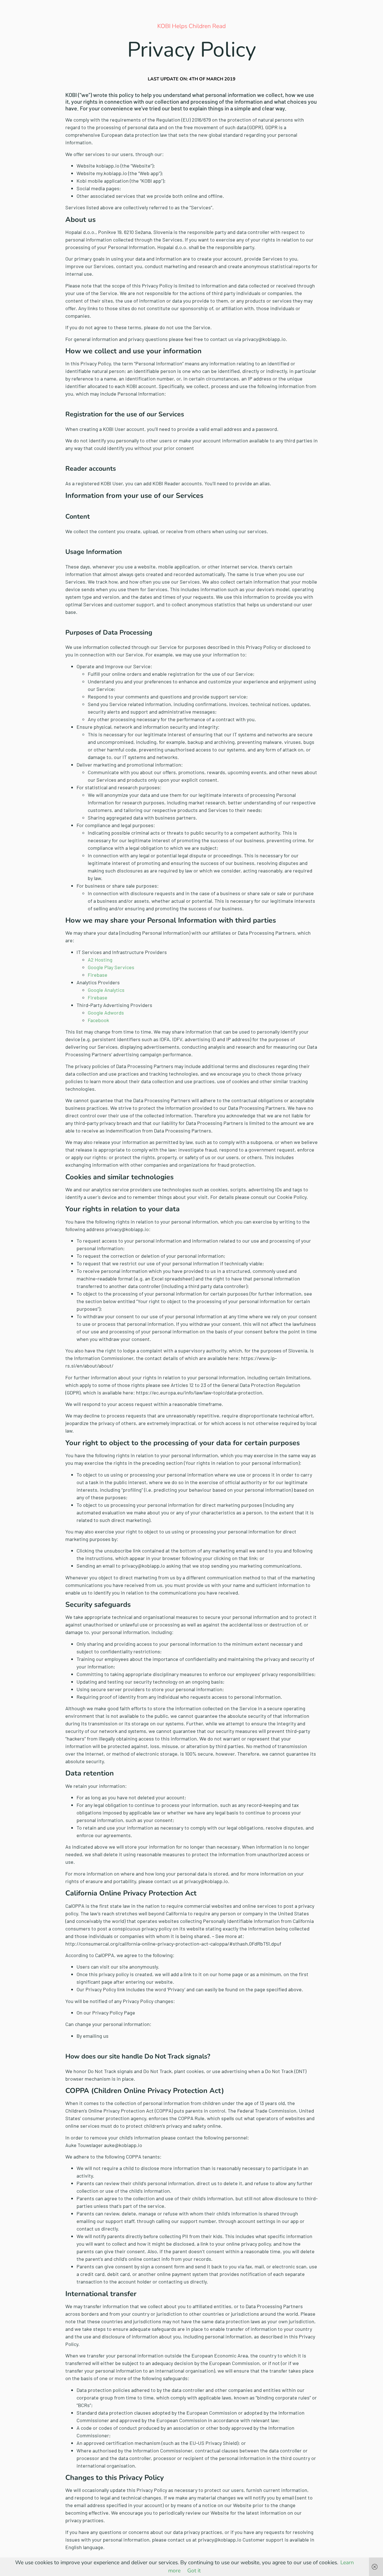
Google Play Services (111, 967)
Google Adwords (106, 1013)
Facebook (98, 1020)
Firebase (98, 975)
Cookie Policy (292, 1197)
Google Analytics (106, 990)
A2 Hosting (100, 960)
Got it (194, 2571)
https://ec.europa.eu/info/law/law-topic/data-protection (199, 1393)
